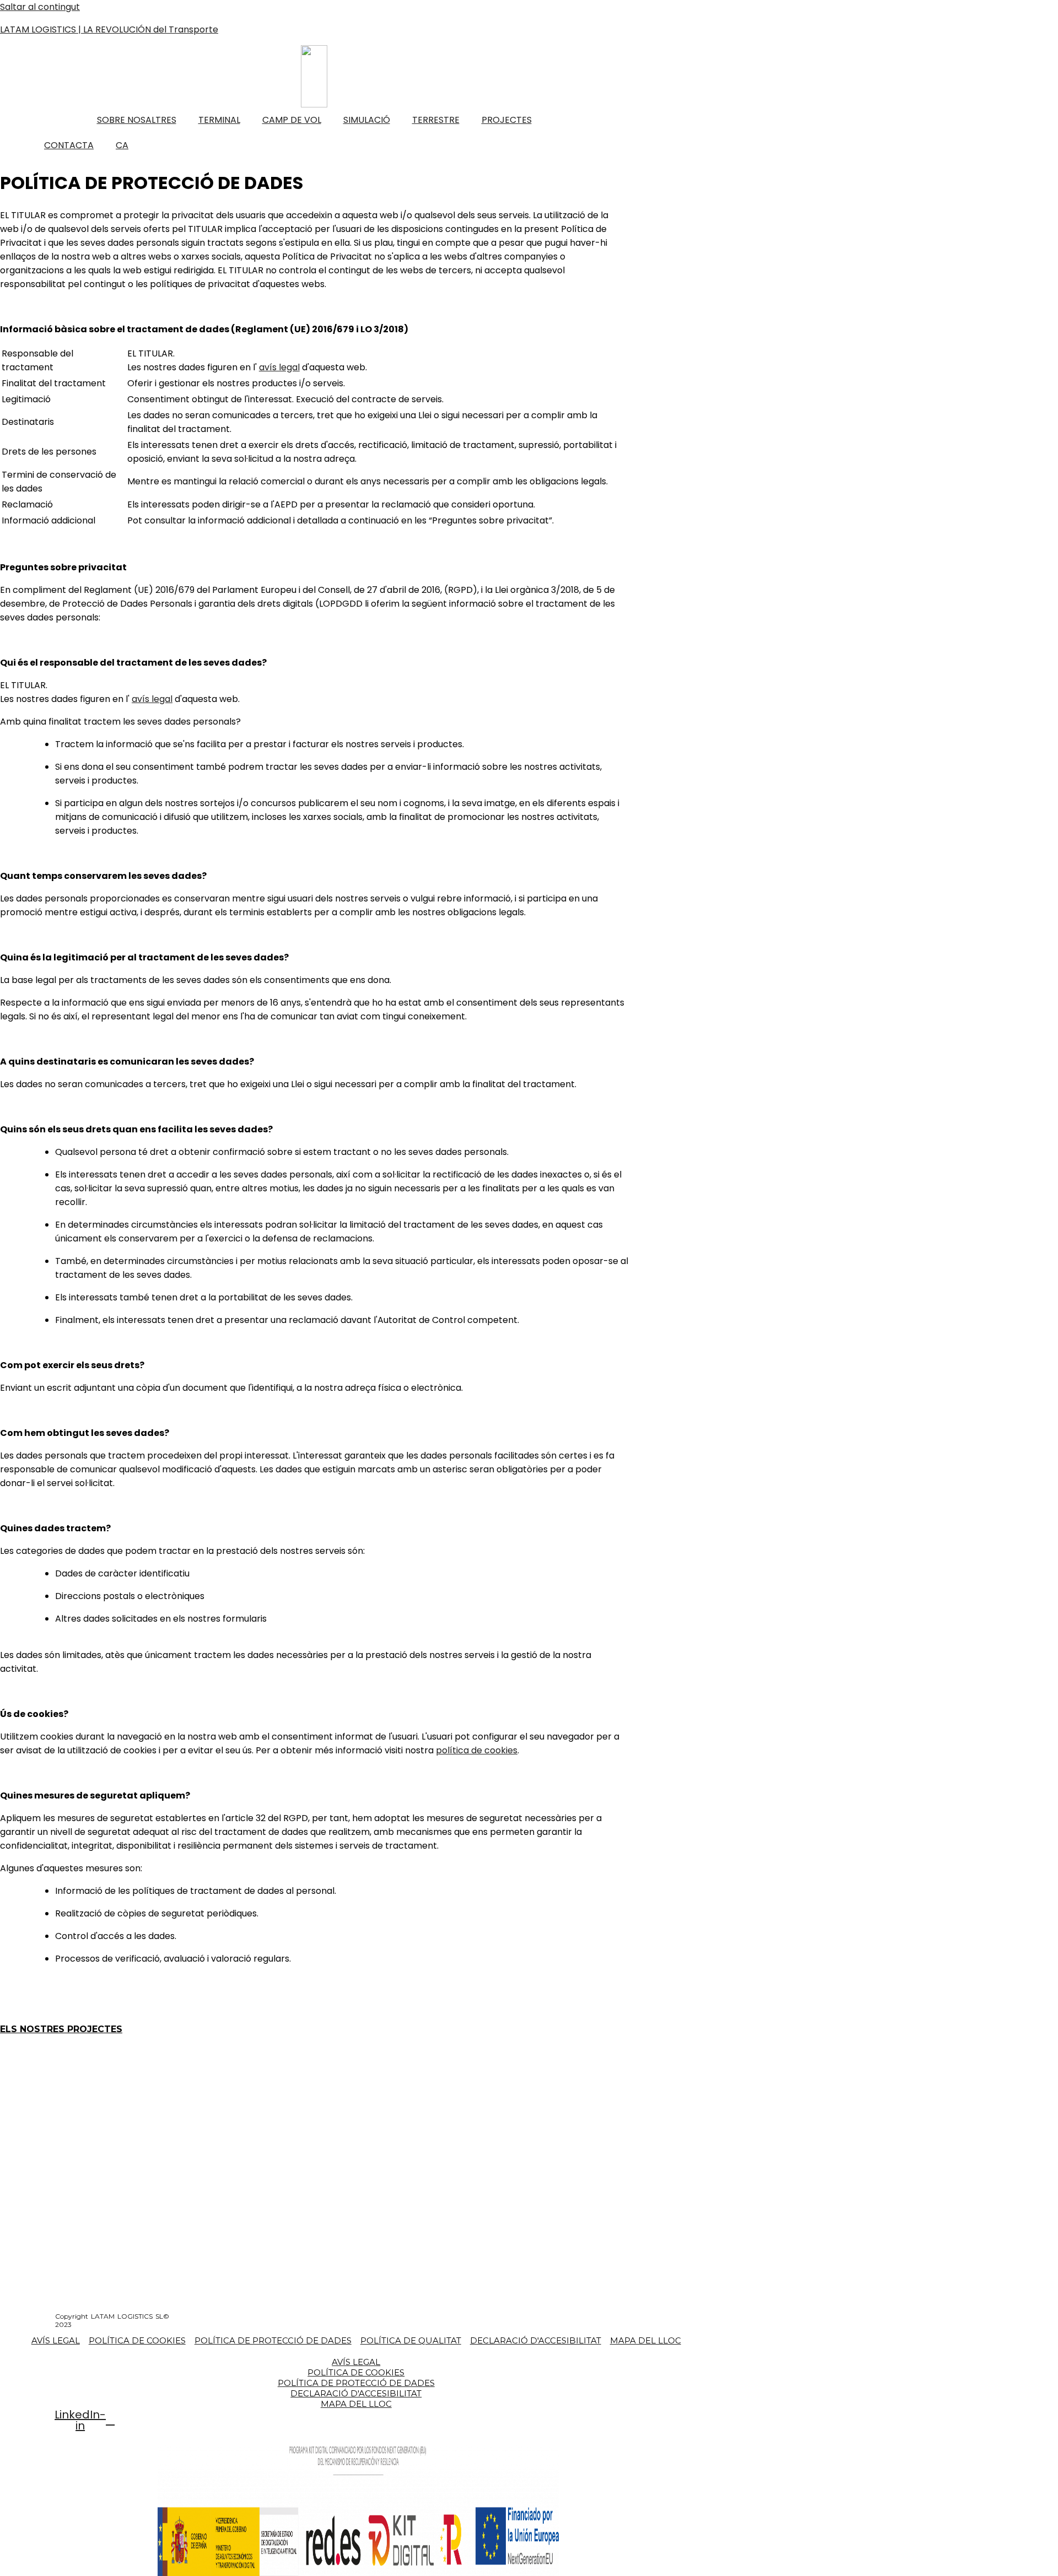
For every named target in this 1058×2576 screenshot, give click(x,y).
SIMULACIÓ (367, 120)
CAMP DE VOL (292, 120)
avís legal (279, 367)
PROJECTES (507, 120)
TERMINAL (219, 120)
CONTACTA (69, 145)
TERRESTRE (436, 120)
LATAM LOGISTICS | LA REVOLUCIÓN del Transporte (109, 29)
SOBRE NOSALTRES (137, 120)
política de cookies (477, 1750)
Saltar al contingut (40, 7)
